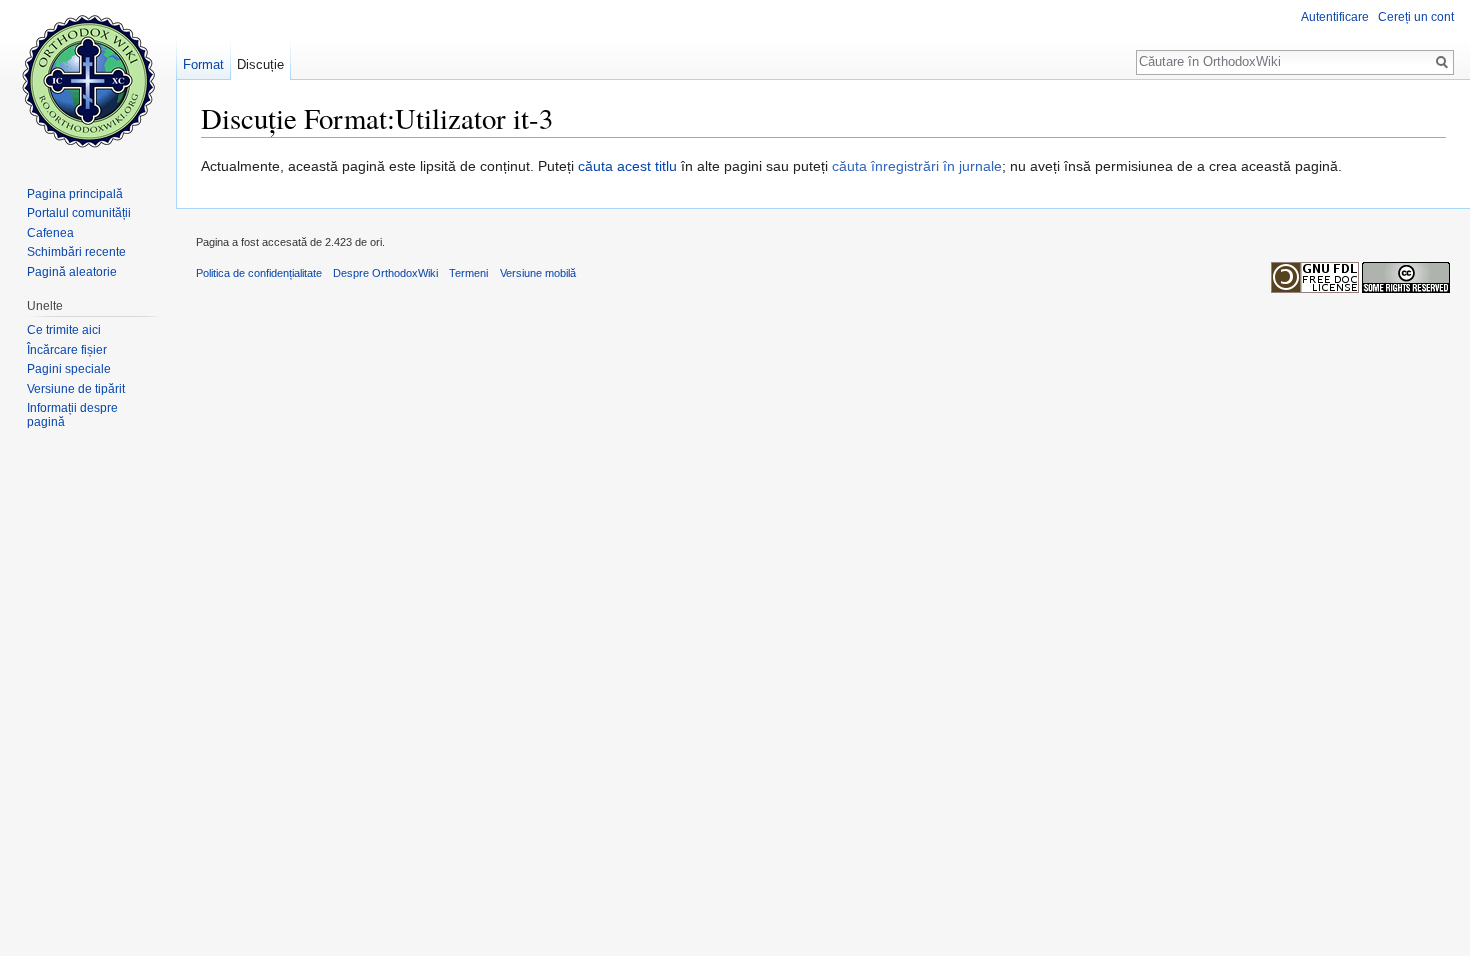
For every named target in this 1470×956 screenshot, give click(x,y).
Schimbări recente (76, 252)
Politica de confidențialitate (259, 273)
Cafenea (50, 233)
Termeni (468, 273)
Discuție (260, 64)
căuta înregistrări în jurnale (917, 166)
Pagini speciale (69, 369)
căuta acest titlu (627, 166)
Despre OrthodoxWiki (385, 273)
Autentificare (1335, 17)
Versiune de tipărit (76, 389)
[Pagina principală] (88, 80)
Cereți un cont (1416, 17)
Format (203, 64)
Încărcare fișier (67, 350)
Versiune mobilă (538, 273)
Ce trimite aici (64, 330)
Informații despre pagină (72, 415)
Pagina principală (75, 194)
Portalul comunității (79, 213)
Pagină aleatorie (72, 272)
